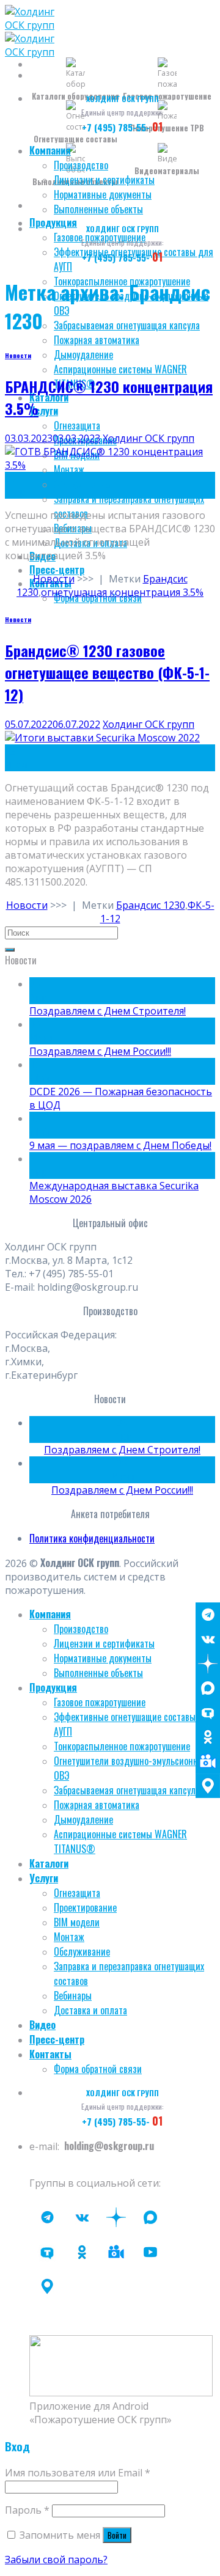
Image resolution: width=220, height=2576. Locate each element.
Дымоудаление (83, 354)
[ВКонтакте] (208, 1639)
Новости (18, 355)
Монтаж (69, 1937)
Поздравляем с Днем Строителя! (108, 1011)
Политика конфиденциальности (92, 1538)
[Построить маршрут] (208, 1786)
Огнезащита (77, 425)
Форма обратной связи (98, 2069)
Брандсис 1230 (151, 905)
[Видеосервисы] (208, 1761)
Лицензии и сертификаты (104, 180)
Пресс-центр (57, 570)
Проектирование (85, 1907)
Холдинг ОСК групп (148, 438)
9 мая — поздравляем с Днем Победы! (120, 1145)
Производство (81, 165)
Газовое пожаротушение (100, 1702)
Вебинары (73, 1995)
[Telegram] (208, 1615)
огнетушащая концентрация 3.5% (122, 592)
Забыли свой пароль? (56, 2559)
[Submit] (10, 950)
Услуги (44, 411)
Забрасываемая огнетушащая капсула (127, 325)
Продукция (53, 222)
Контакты (50, 2054)
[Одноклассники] (208, 1737)
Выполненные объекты (98, 209)
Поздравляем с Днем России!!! (100, 1051)
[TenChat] (208, 1712)
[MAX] (208, 1688)
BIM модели (77, 1922)
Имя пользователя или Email (78, 2473)
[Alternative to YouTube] (116, 2252)
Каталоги (49, 1863)
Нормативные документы (103, 194)
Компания (50, 150)
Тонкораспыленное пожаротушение (122, 1746)
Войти (117, 2535)
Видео (42, 2025)
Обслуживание (82, 484)
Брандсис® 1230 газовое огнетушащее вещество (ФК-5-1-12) (107, 672)
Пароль (27, 2510)
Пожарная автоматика (97, 340)
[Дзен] (208, 1664)
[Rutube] (150, 2252)
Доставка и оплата (90, 2010)
